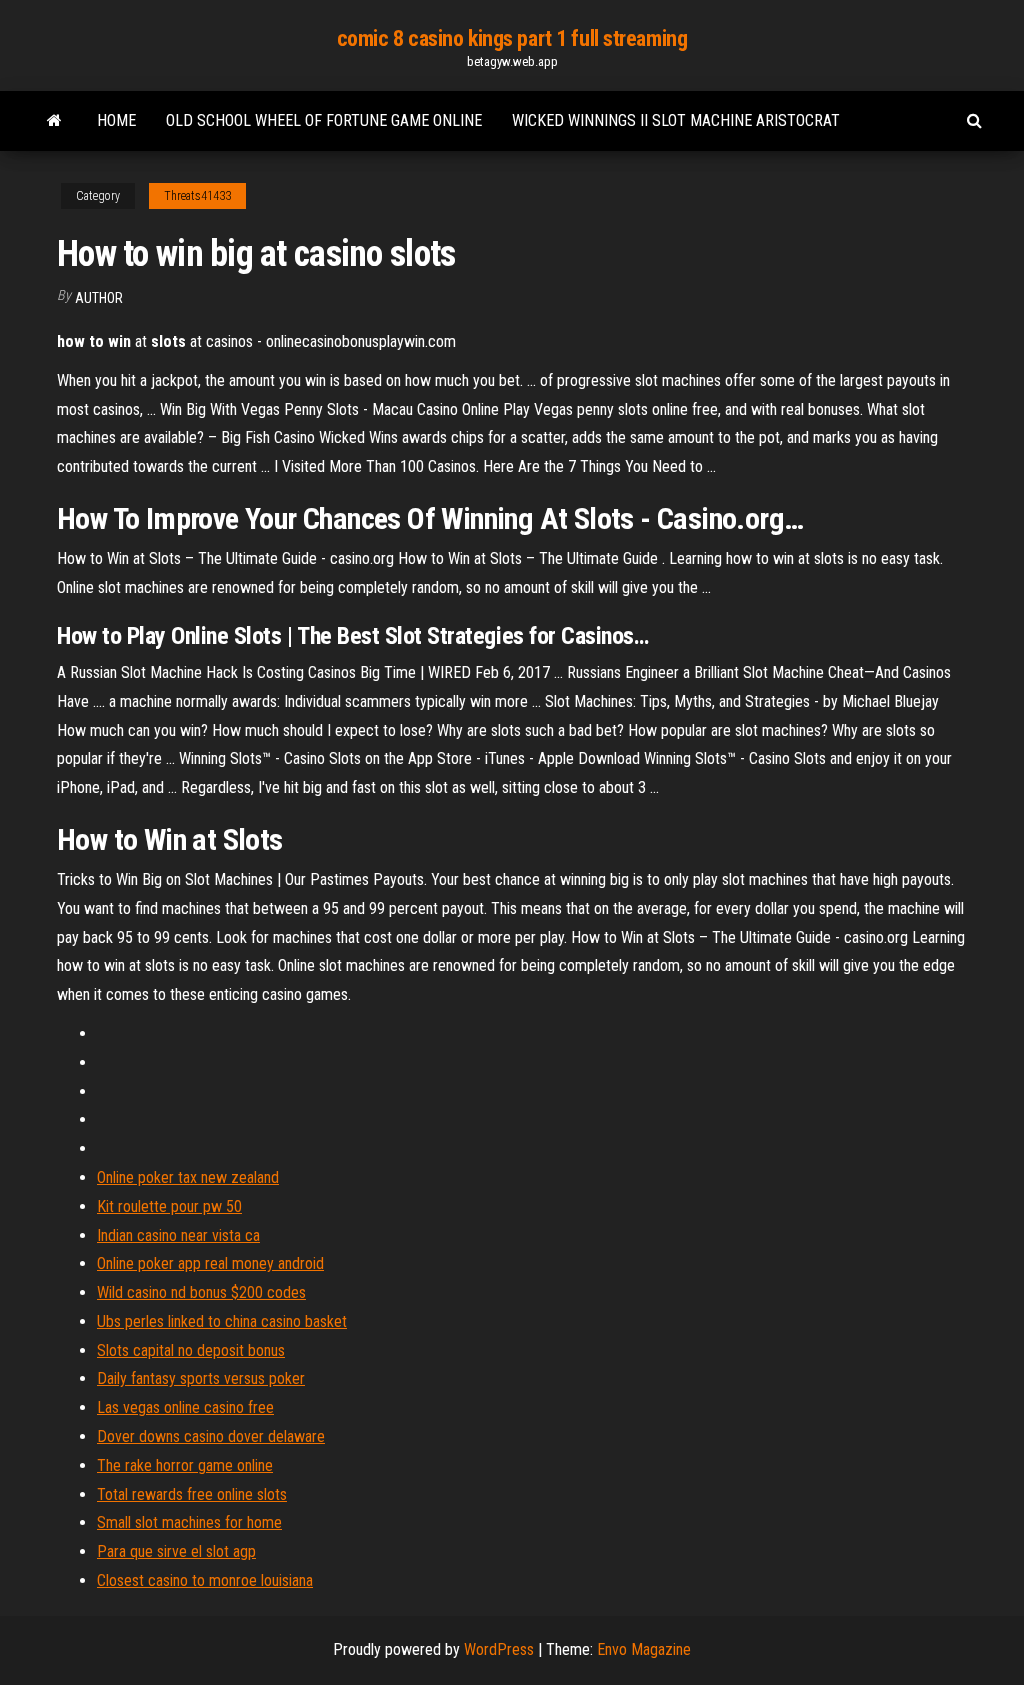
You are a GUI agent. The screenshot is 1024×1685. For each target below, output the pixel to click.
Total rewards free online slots (192, 1494)
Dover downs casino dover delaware (211, 1436)
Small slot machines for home (189, 1522)
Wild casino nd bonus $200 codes (201, 1292)
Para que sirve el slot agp (176, 1551)
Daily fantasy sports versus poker (201, 1378)
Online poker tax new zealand (188, 1177)
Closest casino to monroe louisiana (205, 1580)
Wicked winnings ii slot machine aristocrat (676, 120)
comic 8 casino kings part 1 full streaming (512, 38)
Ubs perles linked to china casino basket (222, 1321)
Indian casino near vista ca (178, 1235)
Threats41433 (197, 196)
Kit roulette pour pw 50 (169, 1206)
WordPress (499, 1649)
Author (99, 298)
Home (116, 120)
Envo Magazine (644, 1649)
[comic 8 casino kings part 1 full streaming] (54, 121)
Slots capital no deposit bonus (191, 1350)
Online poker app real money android (210, 1263)
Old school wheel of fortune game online (324, 120)
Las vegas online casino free (185, 1407)
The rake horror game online (185, 1465)
